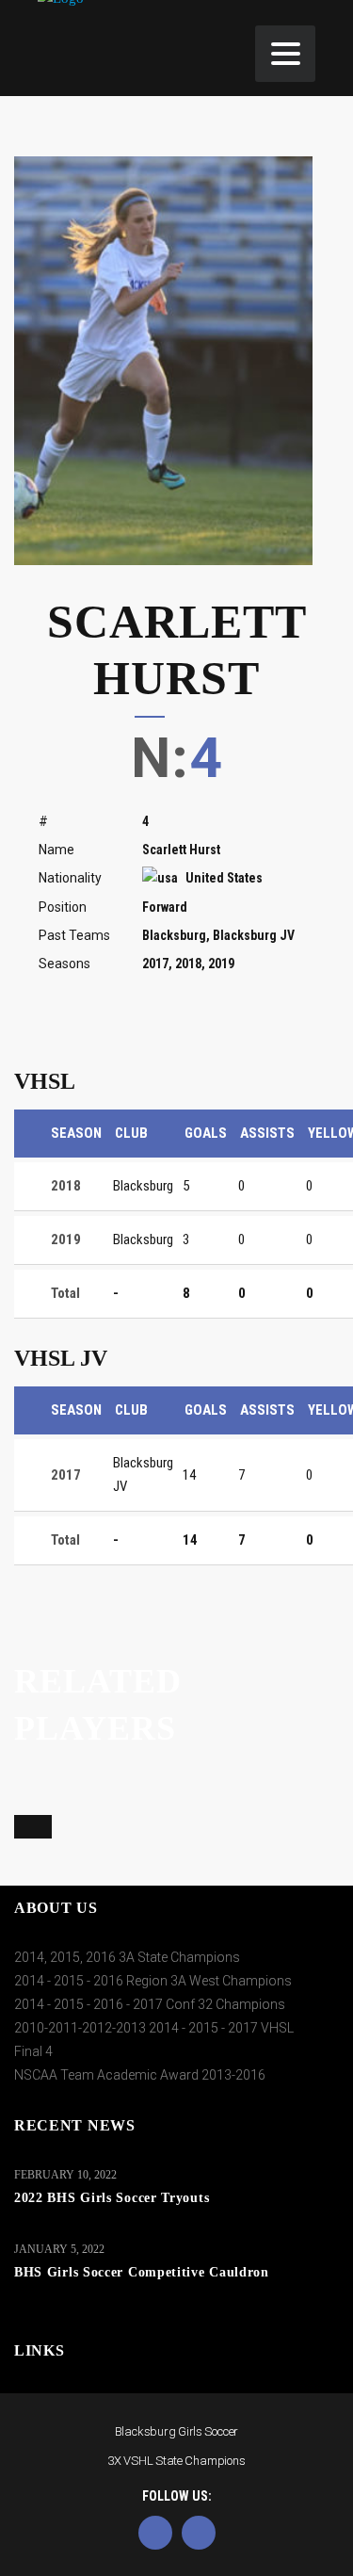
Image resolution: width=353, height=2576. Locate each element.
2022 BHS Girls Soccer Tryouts (112, 2198)
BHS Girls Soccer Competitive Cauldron (142, 2272)
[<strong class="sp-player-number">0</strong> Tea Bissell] (22, 1826)
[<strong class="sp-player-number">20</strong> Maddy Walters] (156, 1826)
